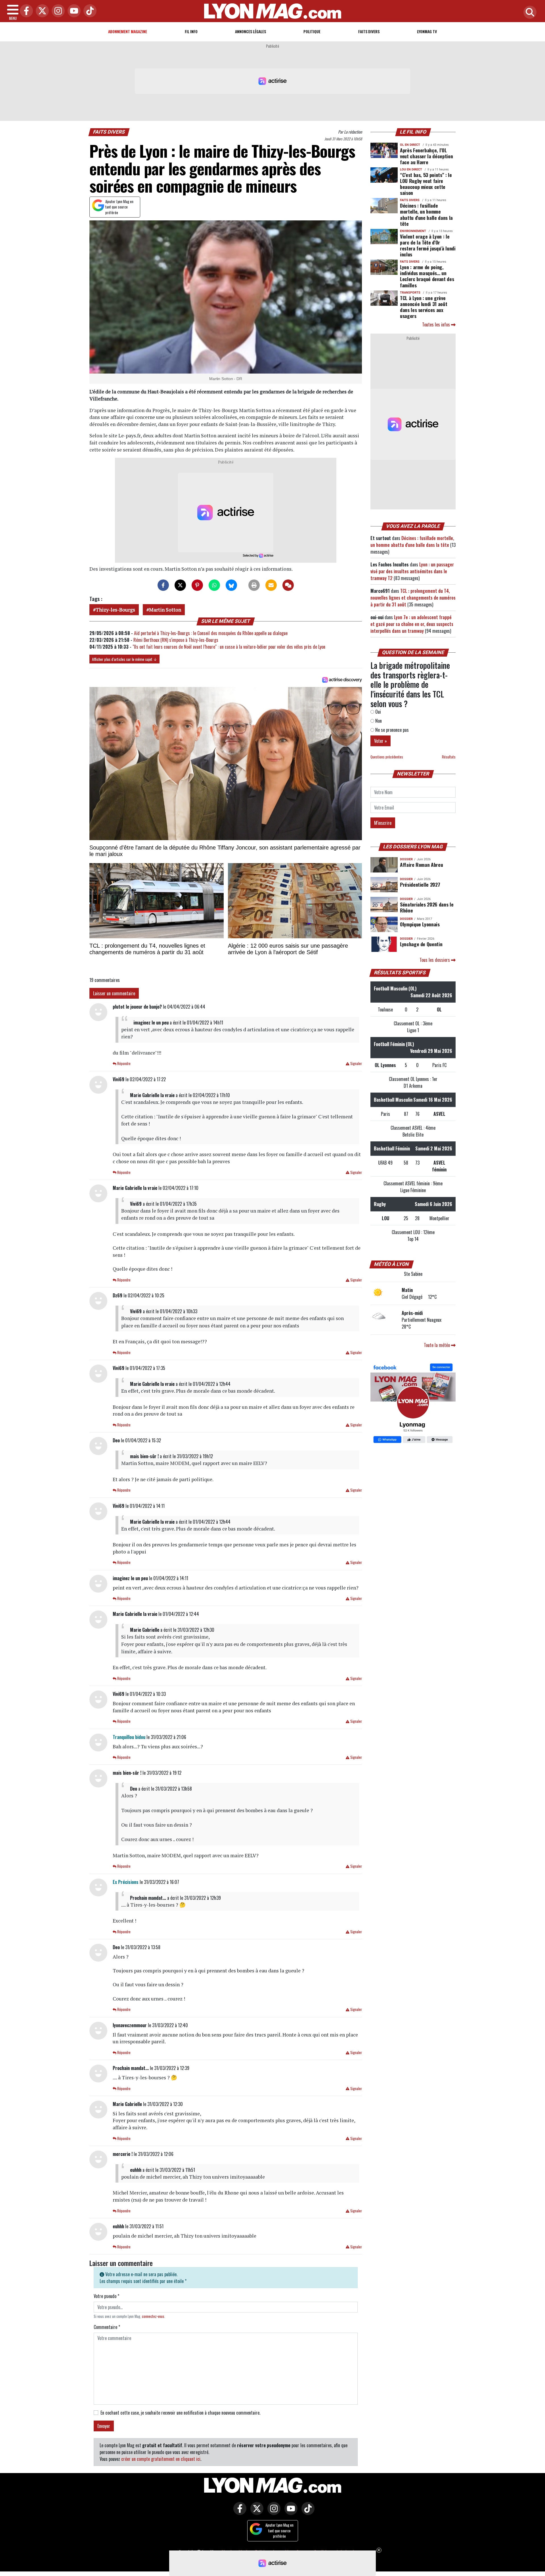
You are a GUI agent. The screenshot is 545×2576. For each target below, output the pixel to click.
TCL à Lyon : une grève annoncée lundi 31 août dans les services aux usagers (424, 307)
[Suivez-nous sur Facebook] (413, 1404)
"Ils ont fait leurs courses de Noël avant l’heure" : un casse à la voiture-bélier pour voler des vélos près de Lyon (229, 647)
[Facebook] (25, 11)
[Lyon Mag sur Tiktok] (307, 2512)
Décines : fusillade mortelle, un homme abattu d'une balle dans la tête (426, 214)
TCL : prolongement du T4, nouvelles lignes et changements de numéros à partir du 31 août (413, 598)
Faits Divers (369, 31)
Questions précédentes (387, 757)
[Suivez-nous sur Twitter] (255, 2512)
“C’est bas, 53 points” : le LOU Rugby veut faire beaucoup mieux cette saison (426, 184)
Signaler (356, 1064)
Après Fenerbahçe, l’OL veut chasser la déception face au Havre (426, 156)
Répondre (123, 1064)
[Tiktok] (89, 11)
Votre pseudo (106, 2296)
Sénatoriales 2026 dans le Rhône (427, 907)
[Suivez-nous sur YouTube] (290, 2512)
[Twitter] (41, 11)
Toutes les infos (437, 324)
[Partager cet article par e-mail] (271, 585)
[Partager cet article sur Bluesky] (231, 585)
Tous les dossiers (435, 960)
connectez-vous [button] (153, 2316)
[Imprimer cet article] (254, 585)
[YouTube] (73, 11)
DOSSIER (406, 859)
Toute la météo (437, 1345)
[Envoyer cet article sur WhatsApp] (214, 585)
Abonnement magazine (128, 31)
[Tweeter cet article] (180, 585)
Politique (312, 31)
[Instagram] (57, 11)
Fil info (191, 31)
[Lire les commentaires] (288, 585)
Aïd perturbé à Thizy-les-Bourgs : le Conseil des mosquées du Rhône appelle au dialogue (211, 633)
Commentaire (107, 2327)
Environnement (413, 231)
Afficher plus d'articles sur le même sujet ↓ (124, 659)
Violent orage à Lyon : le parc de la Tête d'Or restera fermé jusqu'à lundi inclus (428, 245)
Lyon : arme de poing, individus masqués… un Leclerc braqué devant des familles (427, 276)
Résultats (449, 757)
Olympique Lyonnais (420, 924)
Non (378, 721)
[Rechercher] (529, 13)
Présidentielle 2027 (420, 884)
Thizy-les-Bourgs (115, 610)
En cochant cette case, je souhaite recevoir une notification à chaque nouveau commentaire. (180, 2413)
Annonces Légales (251, 31)
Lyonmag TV (427, 31)
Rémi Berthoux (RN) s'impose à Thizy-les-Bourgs (176, 640)
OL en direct (410, 145)
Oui (378, 712)
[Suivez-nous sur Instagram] (272, 2512)
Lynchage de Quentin (421, 944)
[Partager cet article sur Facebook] (163, 585)
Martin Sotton (165, 610)
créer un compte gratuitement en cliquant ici (161, 2459)
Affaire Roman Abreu (421, 865)
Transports (410, 293)
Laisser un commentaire (114, 993)
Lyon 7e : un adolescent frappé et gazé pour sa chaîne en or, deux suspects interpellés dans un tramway (412, 624)
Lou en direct (411, 169)
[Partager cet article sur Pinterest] (197, 585)
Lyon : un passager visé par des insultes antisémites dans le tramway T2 (412, 571)
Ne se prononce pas (391, 730)
